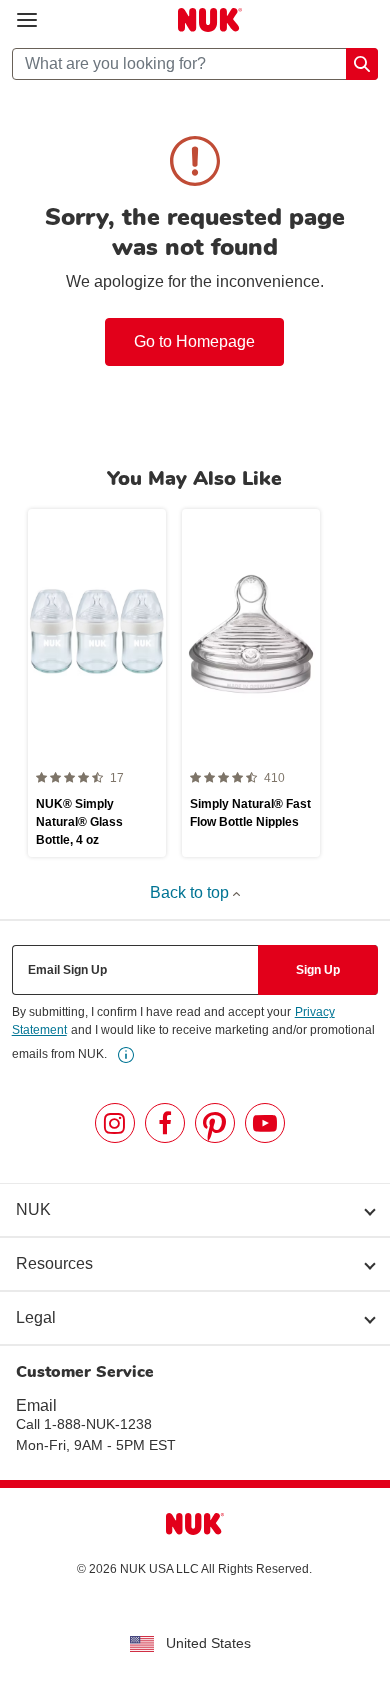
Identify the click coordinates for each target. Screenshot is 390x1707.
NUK (33, 1209)
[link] (126, 1055)
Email (36, 1405)
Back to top (191, 892)
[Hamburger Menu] (27, 20)
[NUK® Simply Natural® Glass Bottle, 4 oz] (97, 683)
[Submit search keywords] (362, 64)
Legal (36, 1317)
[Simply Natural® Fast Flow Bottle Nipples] (251, 683)
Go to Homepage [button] (194, 341)
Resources (54, 1263)
